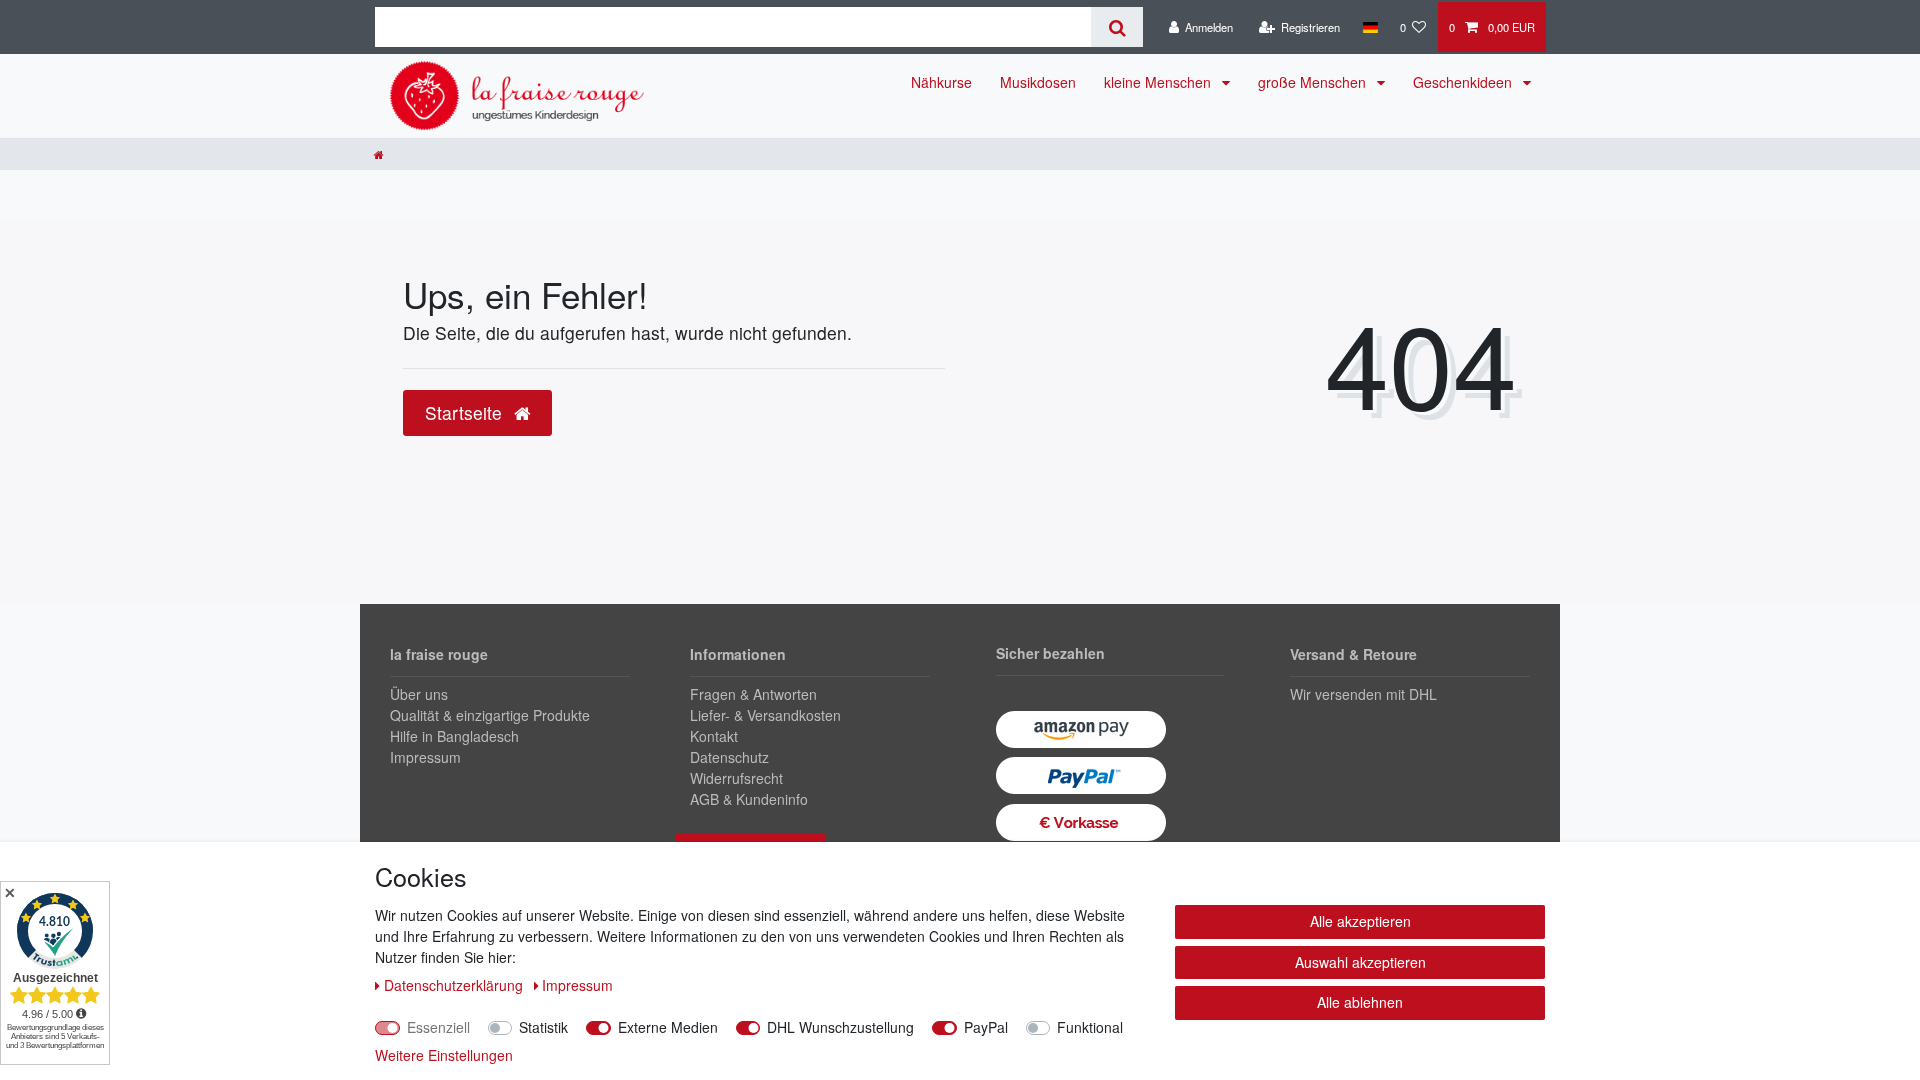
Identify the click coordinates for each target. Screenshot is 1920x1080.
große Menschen (1314, 82)
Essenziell (438, 1027)
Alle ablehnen (1360, 1002)
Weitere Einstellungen (444, 1055)
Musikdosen (1038, 82)
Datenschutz (729, 757)
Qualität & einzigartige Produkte (490, 715)
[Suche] (1116, 27)
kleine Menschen (1159, 82)
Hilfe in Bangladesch (454, 736)
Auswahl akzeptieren (1360, 962)
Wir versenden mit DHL (1363, 694)
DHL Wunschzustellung (840, 1027)
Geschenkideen (1464, 82)
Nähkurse (941, 82)
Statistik (543, 1027)
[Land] (1369, 27)
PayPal (986, 1027)
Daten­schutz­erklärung (455, 985)
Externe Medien (668, 1027)
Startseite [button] (466, 412)
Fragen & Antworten (753, 694)
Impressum (425, 757)
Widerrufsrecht (736, 778)
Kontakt (714, 736)
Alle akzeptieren (1360, 921)
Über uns (419, 694)
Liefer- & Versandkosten (765, 715)
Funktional (1090, 1027)
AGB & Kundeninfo (749, 799)
